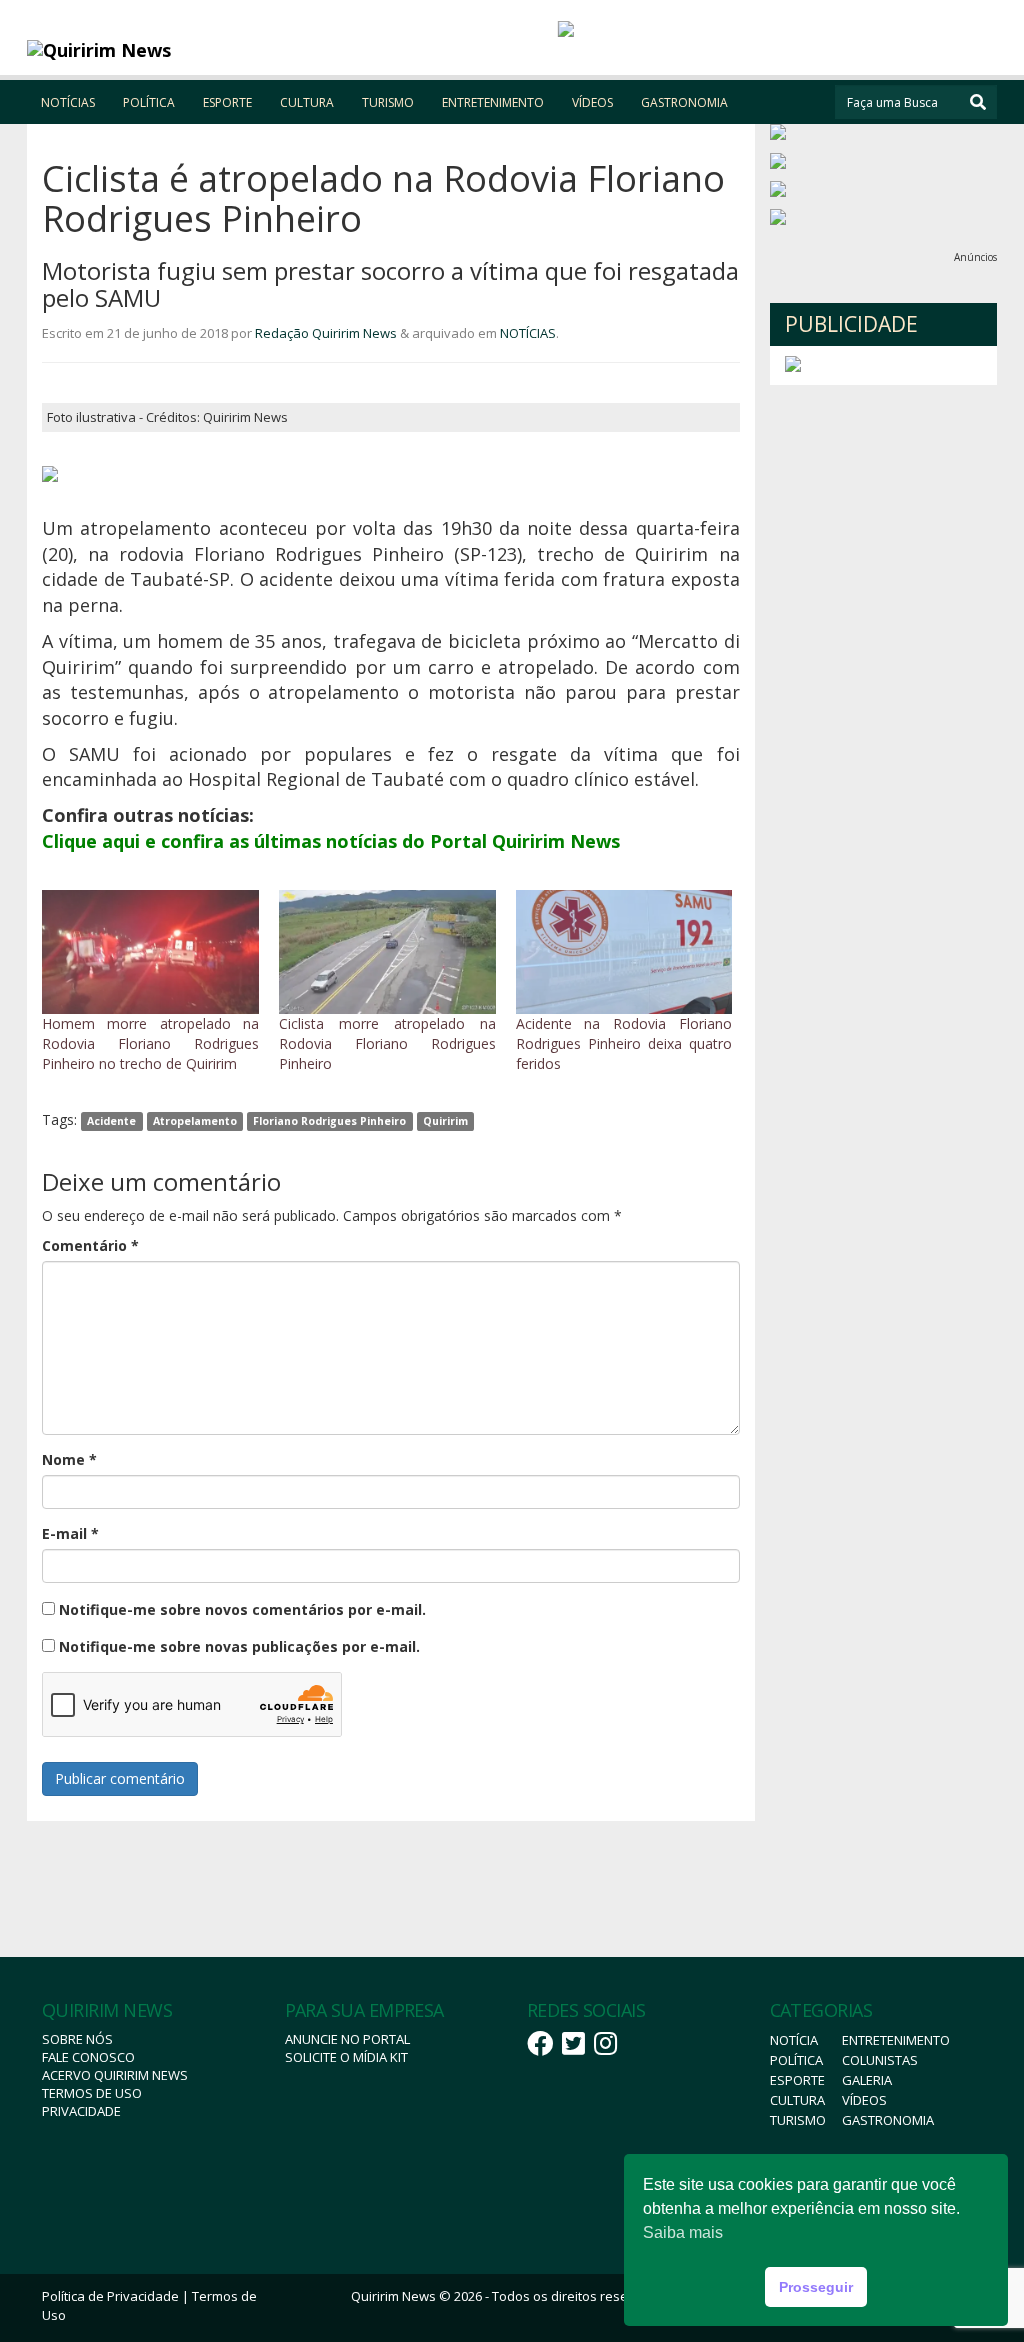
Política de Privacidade (110, 2296)
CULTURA (307, 102)
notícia (794, 2040)
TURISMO (388, 102)
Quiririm (445, 1121)
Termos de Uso (92, 2093)
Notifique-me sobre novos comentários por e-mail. (242, 1609)
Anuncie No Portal (347, 2039)
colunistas (880, 2060)
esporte (797, 2080)
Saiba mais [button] (683, 2232)
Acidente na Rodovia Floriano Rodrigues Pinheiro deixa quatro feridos (624, 1043)
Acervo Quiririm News (115, 2075)
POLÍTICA (149, 102)
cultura (797, 2100)
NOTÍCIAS (68, 102)
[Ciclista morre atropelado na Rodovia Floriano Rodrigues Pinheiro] (387, 952)
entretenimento (896, 2040)
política (796, 2060)
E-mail (70, 1533)
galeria (867, 2080)
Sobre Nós (77, 2039)
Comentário (90, 1245)
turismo (798, 2120)
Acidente (111, 1121)
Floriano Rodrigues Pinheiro (329, 1121)
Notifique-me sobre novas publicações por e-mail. (239, 1646)
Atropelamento (195, 1121)
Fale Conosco (88, 2057)
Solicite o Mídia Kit (346, 2057)
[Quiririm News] (148, 50)
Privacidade (81, 2111)
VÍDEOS (592, 102)
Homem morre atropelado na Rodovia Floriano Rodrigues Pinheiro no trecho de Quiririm (150, 1043)
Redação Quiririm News (326, 333)
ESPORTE (227, 102)
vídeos (864, 2100)
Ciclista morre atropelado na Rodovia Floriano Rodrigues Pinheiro (387, 1043)
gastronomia (888, 2120)
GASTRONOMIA (684, 102)
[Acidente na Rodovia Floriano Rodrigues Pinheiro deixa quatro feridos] (624, 952)
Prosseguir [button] (816, 2287)
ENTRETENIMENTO (493, 102)
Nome (69, 1459)
